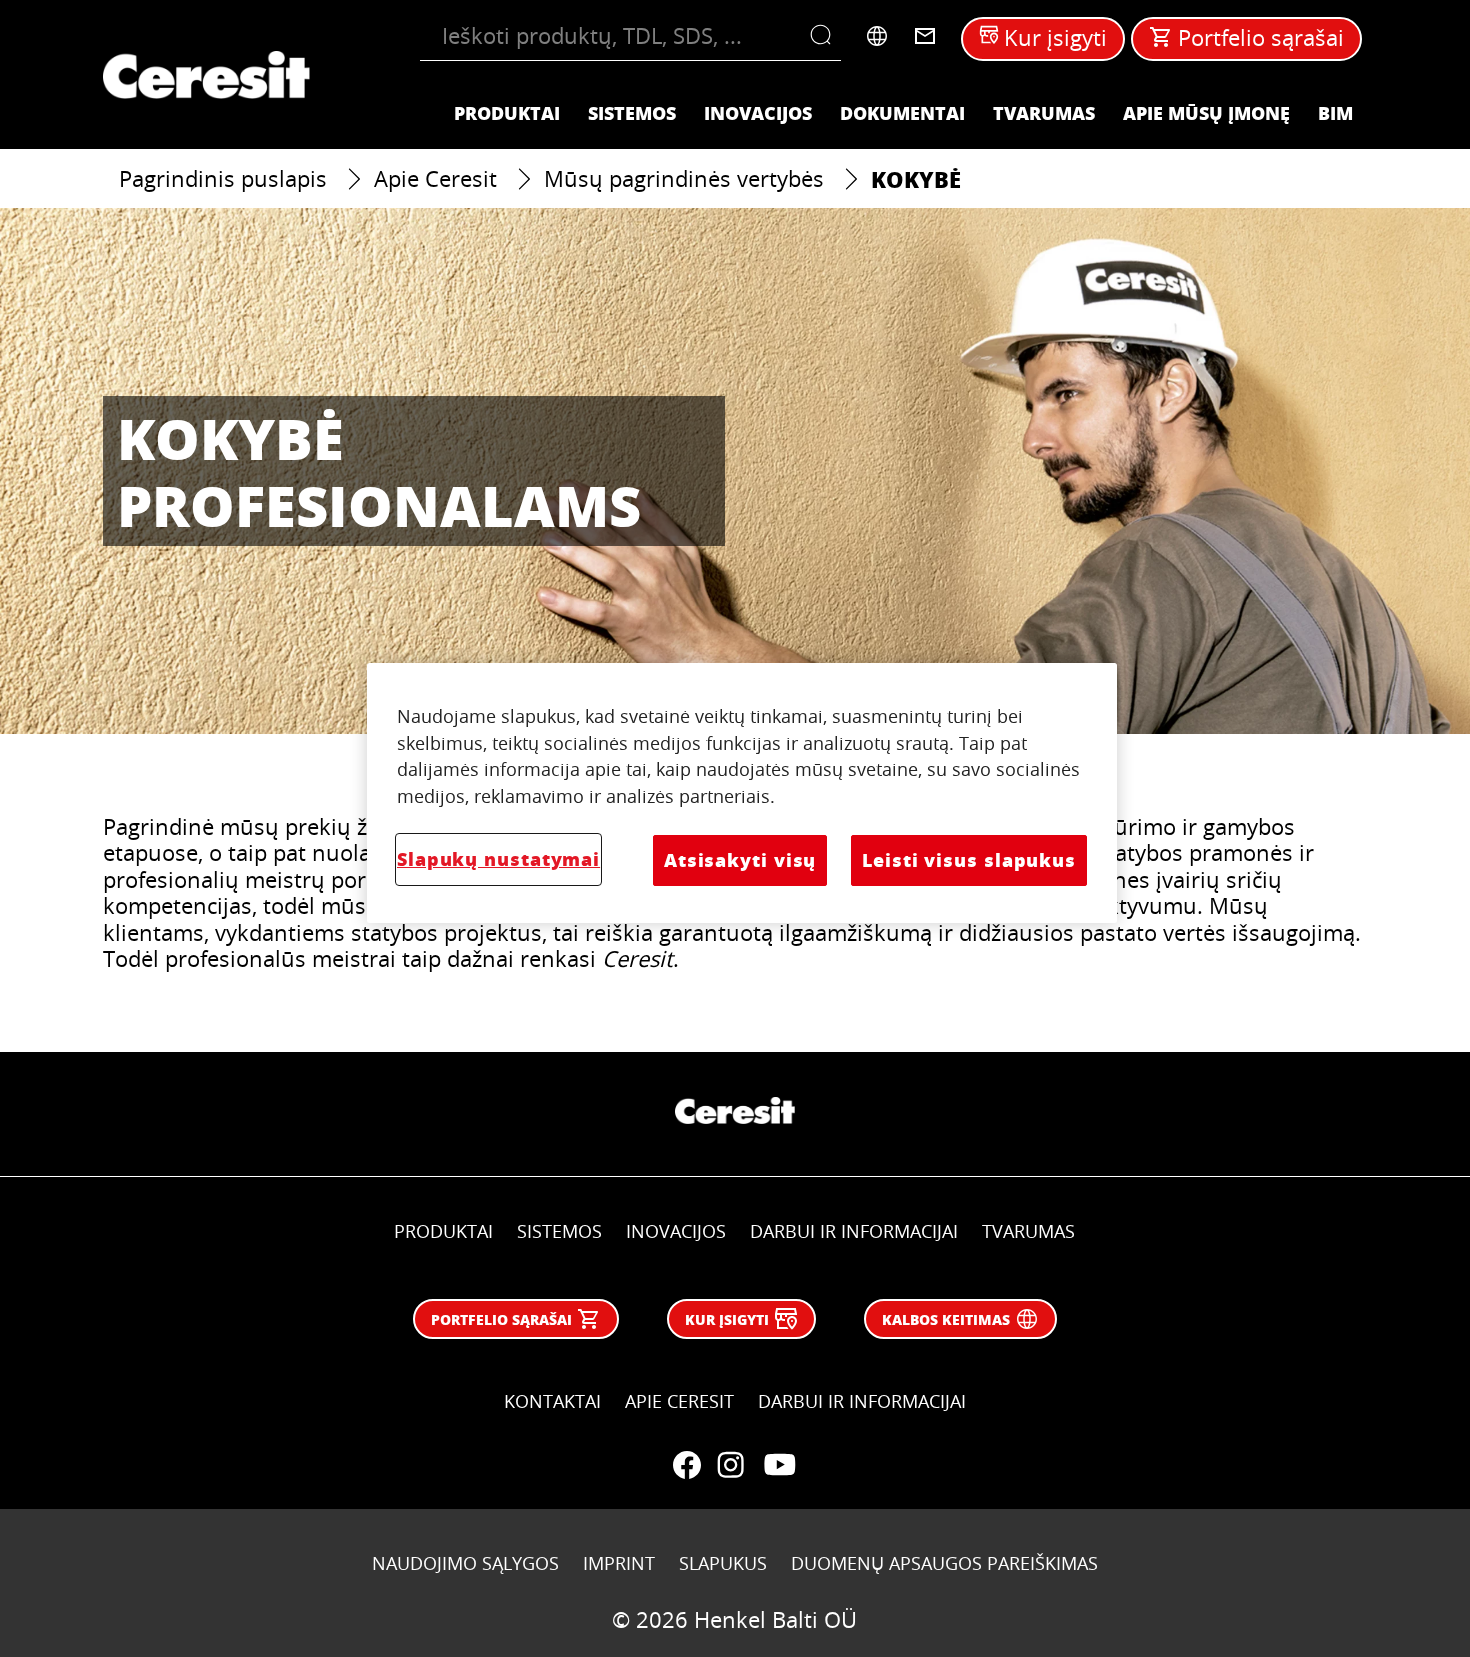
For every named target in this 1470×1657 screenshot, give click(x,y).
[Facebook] (687, 1465)
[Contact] (925, 36)
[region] (742, 793)
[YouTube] (779, 1465)
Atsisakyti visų (740, 860)
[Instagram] (731, 1465)
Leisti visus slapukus (969, 860)
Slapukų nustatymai (498, 859)
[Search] (825, 36)
